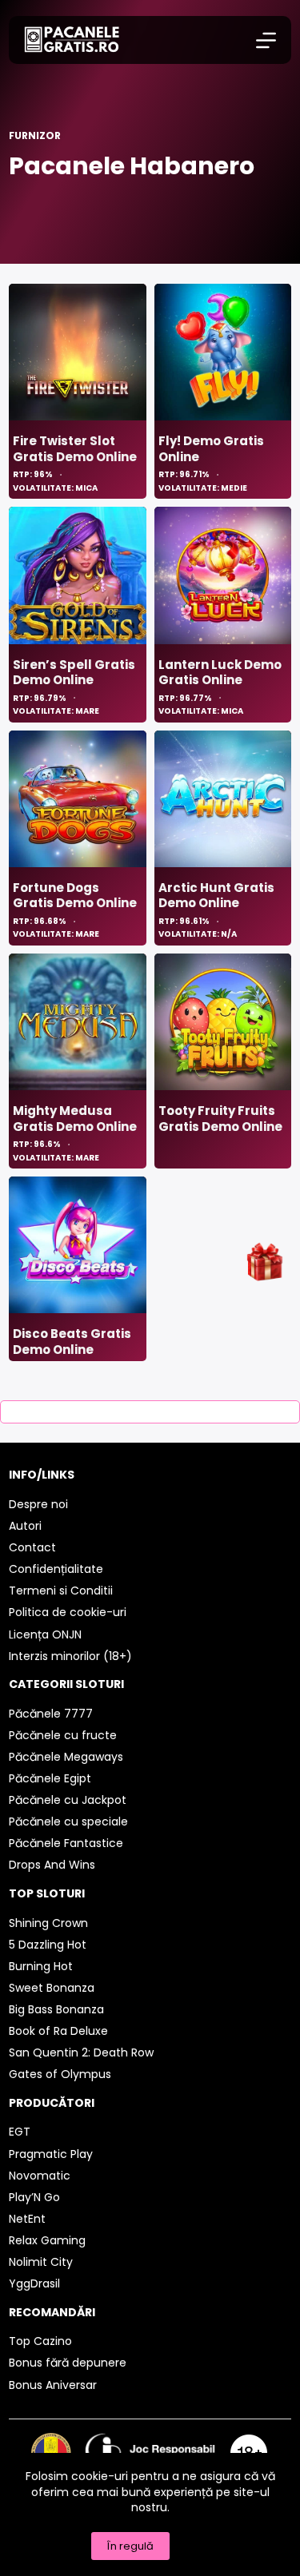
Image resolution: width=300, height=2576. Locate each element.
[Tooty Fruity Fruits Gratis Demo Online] (223, 1022)
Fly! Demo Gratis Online (211, 449)
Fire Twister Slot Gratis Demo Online (75, 449)
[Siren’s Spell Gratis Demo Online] (77, 575)
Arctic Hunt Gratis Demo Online (216, 896)
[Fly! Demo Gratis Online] (223, 352)
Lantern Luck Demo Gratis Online (220, 673)
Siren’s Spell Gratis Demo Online (74, 673)
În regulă (130, 2546)
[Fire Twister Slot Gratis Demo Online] (77, 352)
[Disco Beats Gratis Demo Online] (77, 1245)
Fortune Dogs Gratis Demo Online (75, 896)
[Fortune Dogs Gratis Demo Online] (77, 799)
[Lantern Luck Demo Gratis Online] (223, 575)
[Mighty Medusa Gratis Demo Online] (77, 1022)
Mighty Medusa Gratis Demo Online (75, 1119)
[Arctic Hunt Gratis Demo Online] (223, 799)
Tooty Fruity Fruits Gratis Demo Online (220, 1119)
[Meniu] (266, 40)
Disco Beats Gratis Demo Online (72, 1342)
